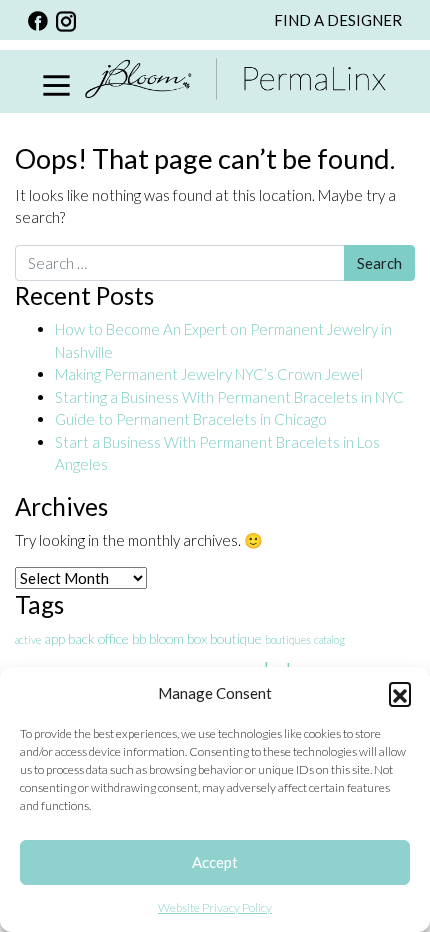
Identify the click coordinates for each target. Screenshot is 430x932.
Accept (215, 862)
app (54, 638)
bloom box (178, 638)
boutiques (288, 639)
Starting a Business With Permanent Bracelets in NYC (229, 397)
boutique (236, 638)
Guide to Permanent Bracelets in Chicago (191, 419)
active (28, 639)
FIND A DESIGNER (338, 20)
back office (98, 638)
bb (139, 638)
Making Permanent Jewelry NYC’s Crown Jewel (209, 374)
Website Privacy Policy (215, 907)
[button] (400, 693)
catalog (329, 639)
